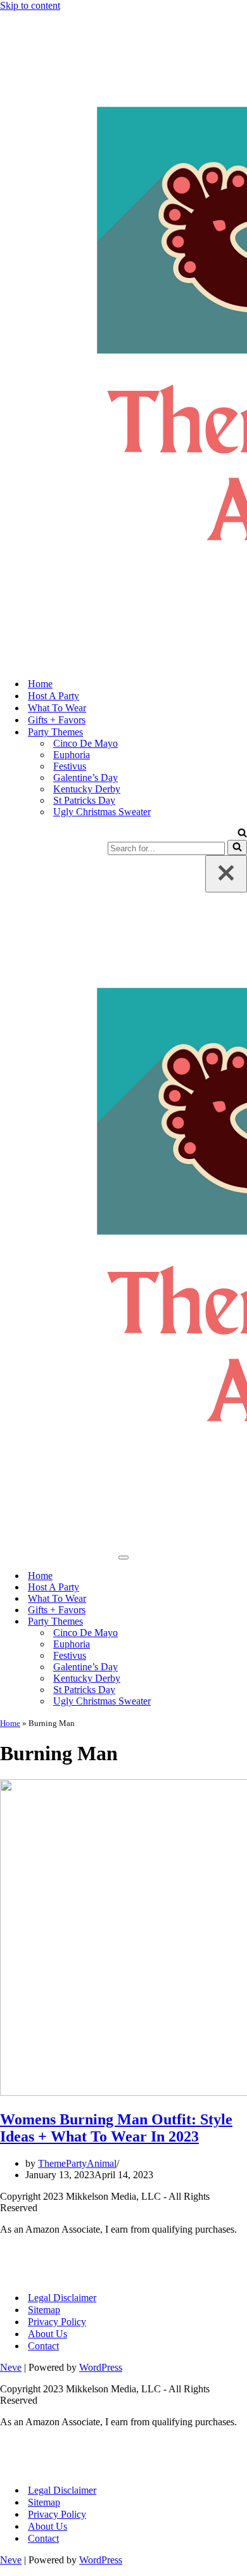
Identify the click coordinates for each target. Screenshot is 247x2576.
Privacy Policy (57, 2322)
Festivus (70, 766)
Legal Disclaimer (62, 2298)
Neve (11, 2367)
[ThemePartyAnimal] (123, 339)
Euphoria (72, 755)
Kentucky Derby (87, 789)
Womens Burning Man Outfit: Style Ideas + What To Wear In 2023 (116, 2128)
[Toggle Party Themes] (241, 1622)
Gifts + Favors (57, 720)
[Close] (226, 874)
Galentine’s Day (85, 777)
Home (40, 684)
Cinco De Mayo (85, 743)
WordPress (101, 2367)
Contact (43, 2346)
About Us (47, 2334)
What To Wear (57, 708)
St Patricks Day (84, 800)
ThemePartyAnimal (77, 2163)
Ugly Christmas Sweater (102, 812)
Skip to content (30, 5)
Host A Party (54, 696)
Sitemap (44, 2310)
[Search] (242, 834)
